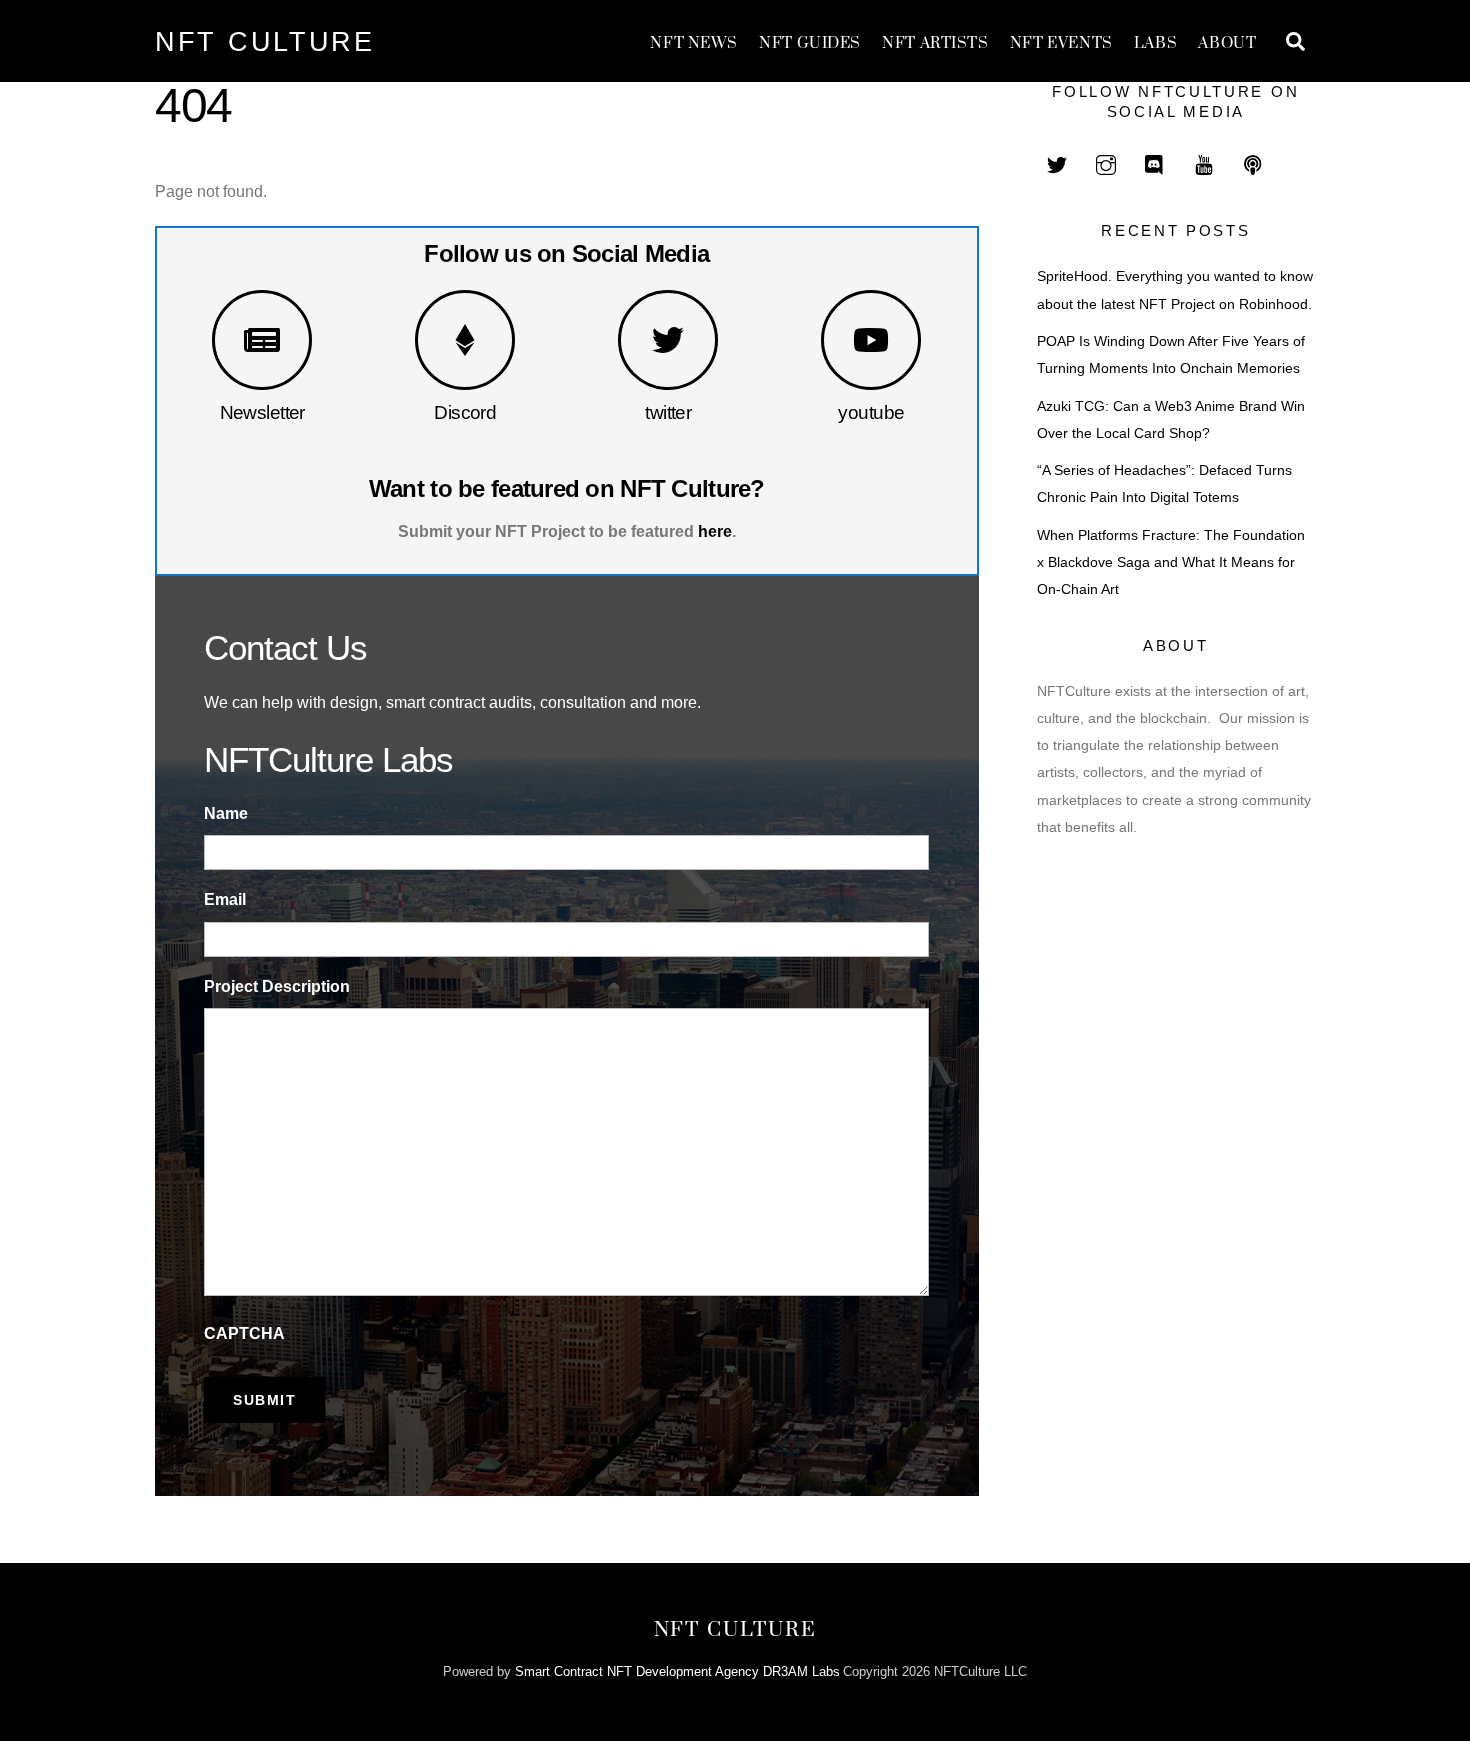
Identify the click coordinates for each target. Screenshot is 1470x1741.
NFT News (694, 43)
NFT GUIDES (810, 43)
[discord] (1155, 162)
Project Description (277, 986)
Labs (1155, 43)
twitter (668, 412)
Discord (465, 412)
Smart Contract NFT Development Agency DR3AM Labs (677, 1671)
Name (226, 813)
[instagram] (1106, 162)
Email (225, 899)
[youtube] (1204, 162)
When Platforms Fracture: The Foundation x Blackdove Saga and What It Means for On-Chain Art (1171, 562)
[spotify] (1253, 162)
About (1227, 43)
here (715, 531)
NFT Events (1061, 43)
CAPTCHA (244, 1333)
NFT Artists (935, 43)
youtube (871, 412)
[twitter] (1057, 162)
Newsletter (262, 412)
